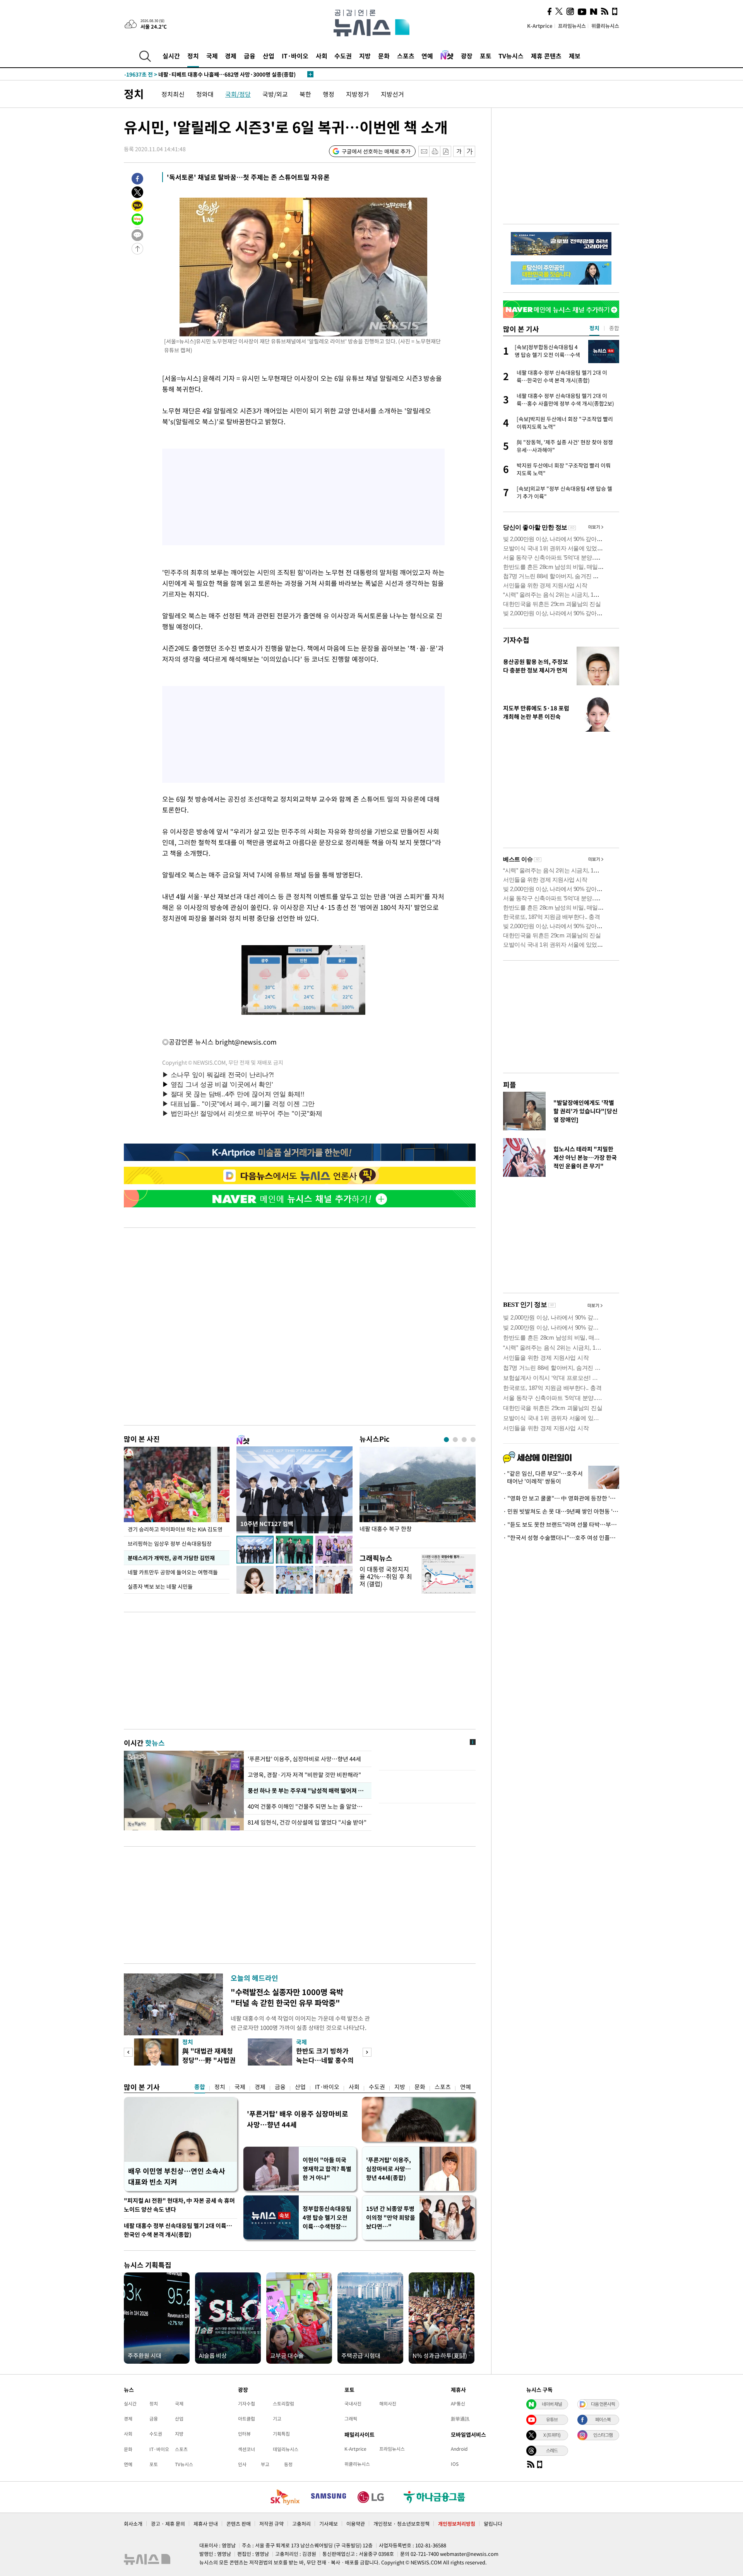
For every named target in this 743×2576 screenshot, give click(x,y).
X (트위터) (552, 2435)
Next (367, 2052)
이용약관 (356, 2524)
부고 (265, 2464)
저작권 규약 (271, 2524)
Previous (128, 2052)
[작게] (459, 151)
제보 (575, 56)
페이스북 (603, 2419)
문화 (384, 56)
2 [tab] (455, 1440)
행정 (329, 94)
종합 (200, 2087)
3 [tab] (464, 1440)
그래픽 (351, 2419)
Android (459, 2449)
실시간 (171, 56)
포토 (486, 56)
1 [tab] (446, 1440)
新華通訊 (460, 2419)
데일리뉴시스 (286, 2449)
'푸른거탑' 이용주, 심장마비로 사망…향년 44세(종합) (389, 2169)
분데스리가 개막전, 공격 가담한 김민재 (171, 1558)
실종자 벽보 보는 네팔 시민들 (160, 1586)
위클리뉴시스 (605, 26)
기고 (277, 2419)
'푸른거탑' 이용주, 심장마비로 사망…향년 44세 (304, 1759)
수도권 (343, 56)
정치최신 (173, 94)
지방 (365, 56)
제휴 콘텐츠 (546, 56)
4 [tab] (473, 1440)
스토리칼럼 (283, 2404)
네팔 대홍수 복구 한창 (386, 1529)
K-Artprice (540, 26)
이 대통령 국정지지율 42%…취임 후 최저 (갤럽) (386, 1576)
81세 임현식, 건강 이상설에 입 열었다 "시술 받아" (307, 1822)
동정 (288, 2464)
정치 (193, 56)
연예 (427, 56)
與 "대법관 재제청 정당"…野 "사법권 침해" (209, 2060)
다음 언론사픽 (603, 2404)
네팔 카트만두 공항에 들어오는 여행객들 (173, 1572)
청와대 (205, 94)
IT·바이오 (295, 56)
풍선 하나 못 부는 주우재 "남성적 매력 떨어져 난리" (308, 1791)
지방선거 (392, 94)
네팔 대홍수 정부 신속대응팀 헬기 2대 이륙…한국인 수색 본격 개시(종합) (178, 2230)
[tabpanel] (418, 1495)
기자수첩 (516, 640)
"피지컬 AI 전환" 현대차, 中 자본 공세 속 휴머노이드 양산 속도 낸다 (179, 2205)
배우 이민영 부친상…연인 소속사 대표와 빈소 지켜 (177, 2176)
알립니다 (493, 2524)
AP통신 (458, 2404)
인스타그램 (603, 2435)
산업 (269, 56)
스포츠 (406, 56)
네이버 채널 (552, 2404)
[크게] (470, 151)
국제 (212, 56)
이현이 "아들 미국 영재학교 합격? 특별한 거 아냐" (327, 2169)
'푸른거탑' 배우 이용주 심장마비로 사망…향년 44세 (298, 2119)
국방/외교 (275, 94)
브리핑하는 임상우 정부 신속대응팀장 (170, 1543)
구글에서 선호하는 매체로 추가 (376, 151)
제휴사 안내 (206, 2524)
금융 (250, 56)
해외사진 (388, 2404)
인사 (242, 2464)
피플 (510, 1085)
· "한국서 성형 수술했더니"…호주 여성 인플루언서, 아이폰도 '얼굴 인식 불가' (561, 1538)
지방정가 (358, 94)
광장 (467, 56)
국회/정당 (238, 94)
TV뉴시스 (511, 56)
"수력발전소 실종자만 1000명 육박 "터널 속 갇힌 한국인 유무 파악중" (287, 1997)
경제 (231, 56)
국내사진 (353, 2404)
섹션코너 (247, 2449)
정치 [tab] (594, 328)
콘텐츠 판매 (239, 2524)
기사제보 (329, 2524)
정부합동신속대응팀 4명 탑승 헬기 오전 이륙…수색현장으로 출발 (327, 2218)
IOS (455, 2464)
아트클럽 (247, 2419)
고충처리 (301, 2524)
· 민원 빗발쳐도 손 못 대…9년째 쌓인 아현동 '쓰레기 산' (561, 1511)
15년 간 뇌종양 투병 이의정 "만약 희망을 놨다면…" (391, 2218)
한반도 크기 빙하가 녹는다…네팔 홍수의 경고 (325, 2060)
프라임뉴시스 (572, 26)
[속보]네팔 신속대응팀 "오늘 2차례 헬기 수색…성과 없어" (207, 74)
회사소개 (133, 2524)
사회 (322, 56)
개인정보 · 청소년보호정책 (401, 2524)
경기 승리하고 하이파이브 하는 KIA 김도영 (175, 1529)
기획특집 (281, 2434)
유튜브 (552, 2419)
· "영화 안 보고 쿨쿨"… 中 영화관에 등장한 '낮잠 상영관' (561, 1498)
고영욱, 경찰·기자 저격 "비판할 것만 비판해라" (304, 1775)
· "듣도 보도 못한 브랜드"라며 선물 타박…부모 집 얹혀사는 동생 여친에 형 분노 (561, 1524)
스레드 (552, 2450)
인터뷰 (244, 2434)
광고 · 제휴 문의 (168, 2524)
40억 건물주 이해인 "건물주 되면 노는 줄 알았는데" (308, 1806)
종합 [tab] (614, 328)
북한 (305, 94)
